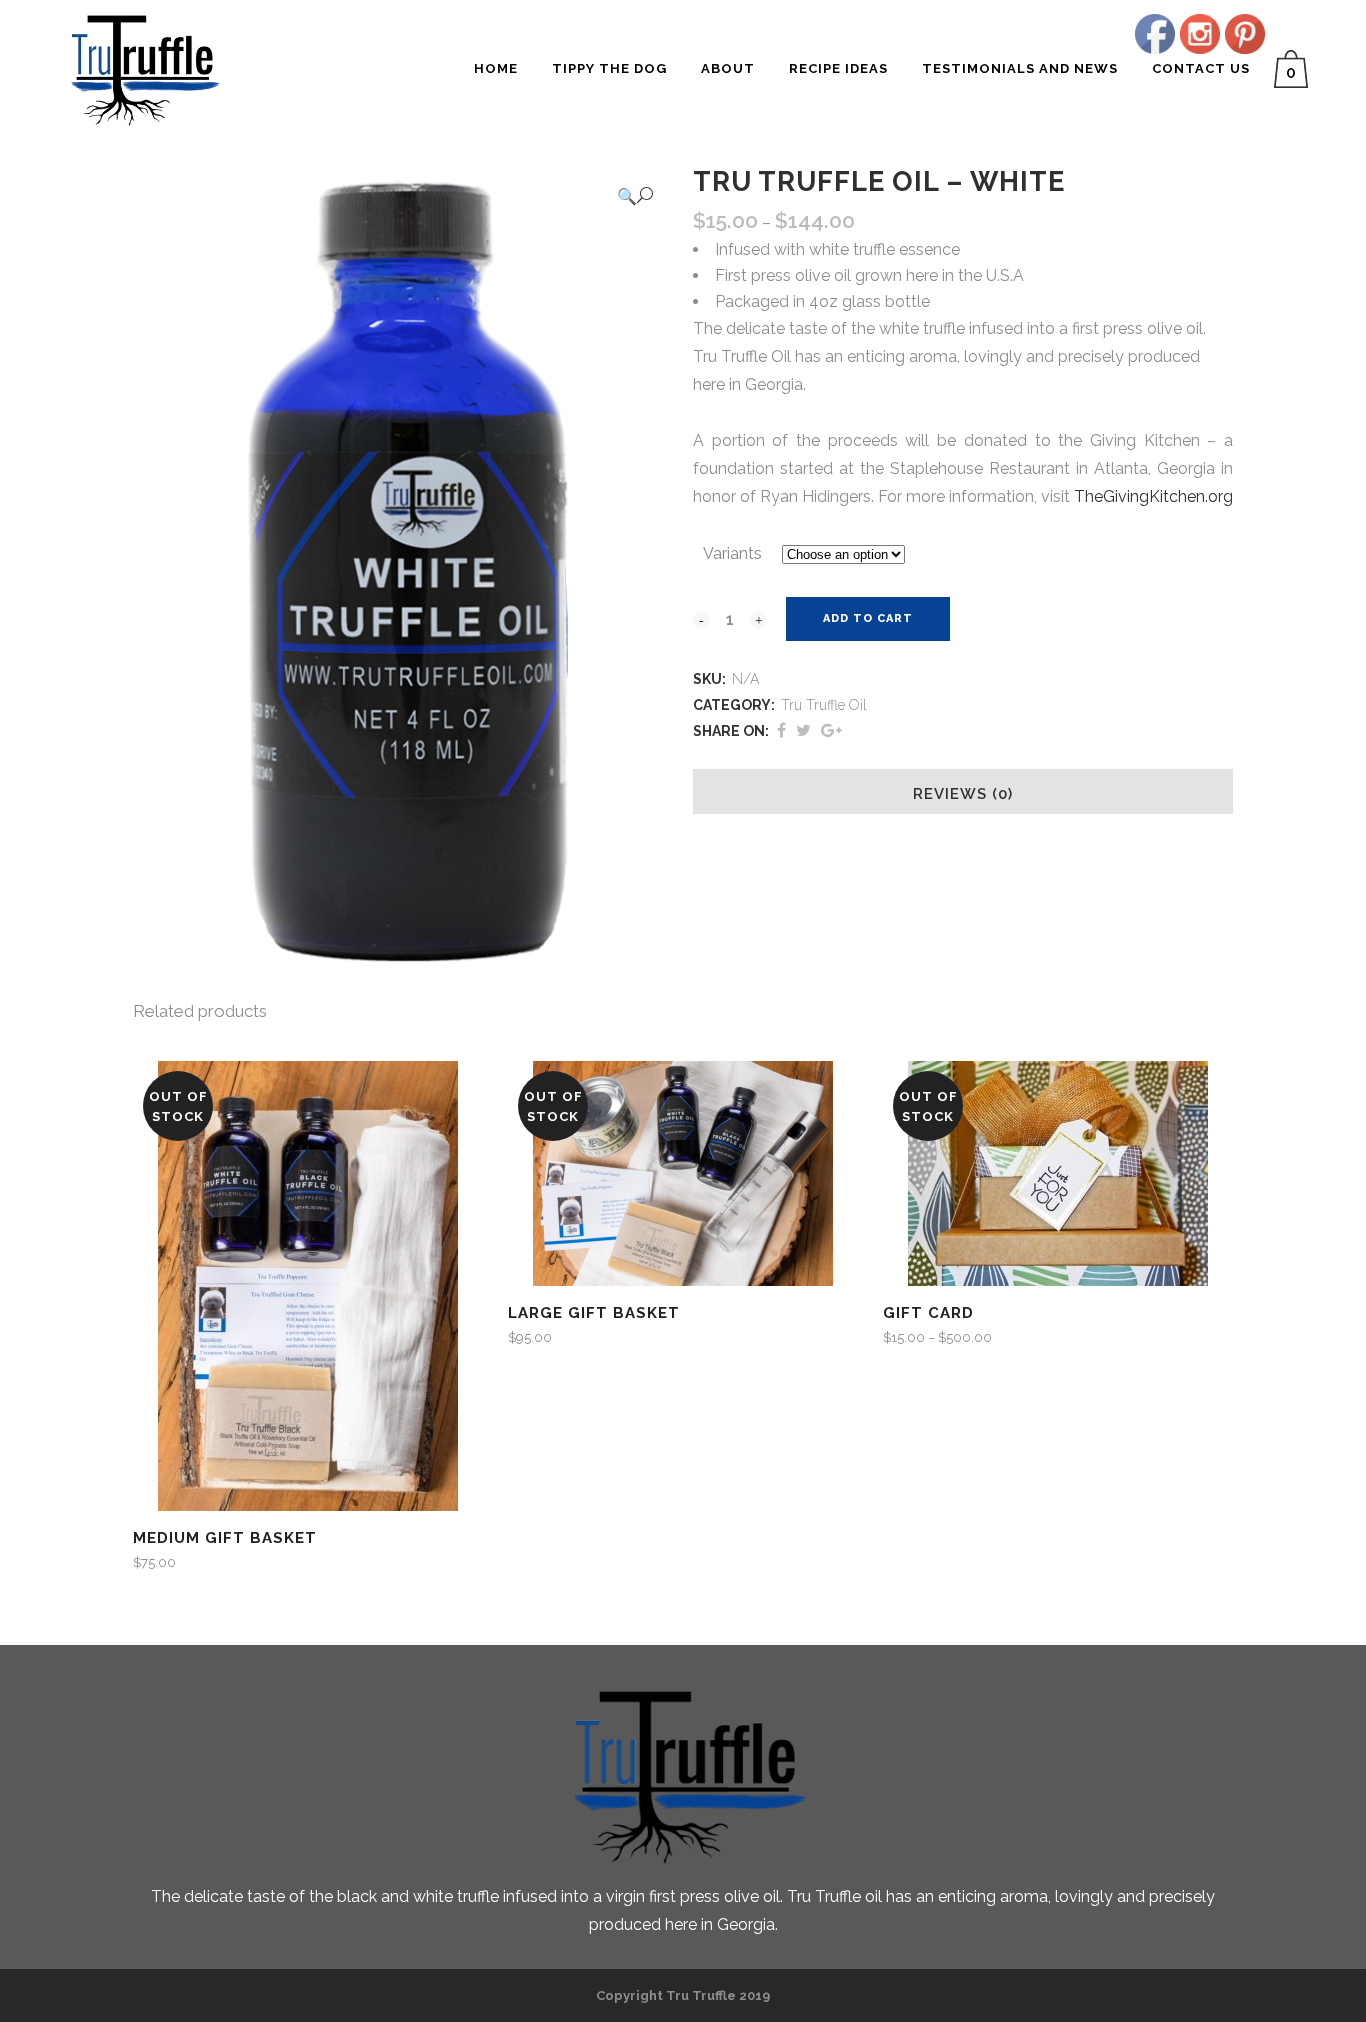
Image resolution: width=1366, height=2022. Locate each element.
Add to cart (868, 618)
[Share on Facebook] (781, 730)
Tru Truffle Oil (824, 705)
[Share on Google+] (831, 730)
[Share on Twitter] (803, 730)
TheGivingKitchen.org (1153, 496)
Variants (732, 553)
